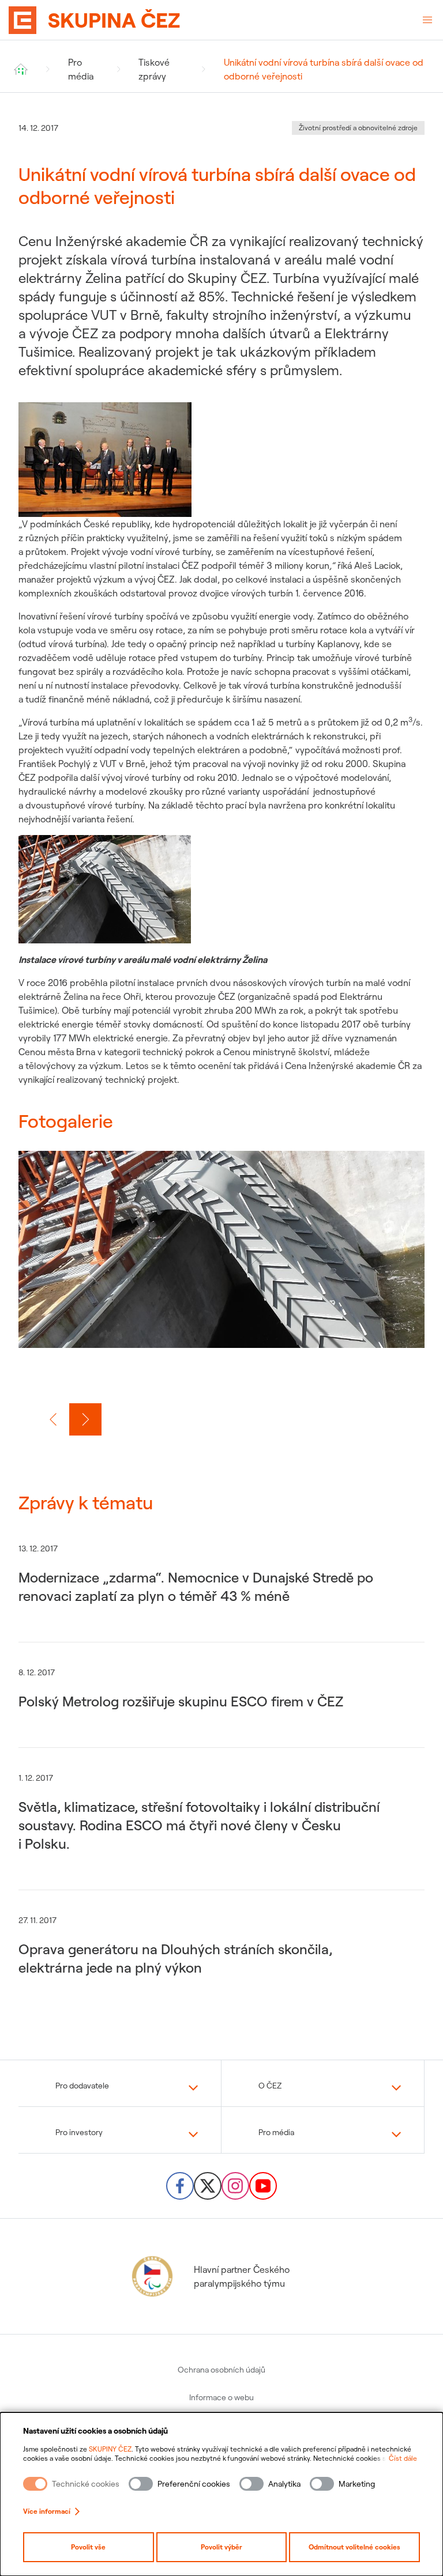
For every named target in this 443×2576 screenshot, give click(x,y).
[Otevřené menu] (427, 20)
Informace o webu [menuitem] (221, 2397)
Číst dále (403, 2458)
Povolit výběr (221, 2547)
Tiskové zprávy (154, 69)
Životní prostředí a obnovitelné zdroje (358, 128)
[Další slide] (85, 1419)
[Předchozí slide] (53, 1419)
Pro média (81, 69)
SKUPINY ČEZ (110, 2449)
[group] (221, 1263)
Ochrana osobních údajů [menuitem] (221, 2370)
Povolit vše (88, 2547)
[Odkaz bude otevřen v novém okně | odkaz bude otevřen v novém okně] (180, 2186)
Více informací (47, 2511)
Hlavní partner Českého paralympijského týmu (242, 2276)
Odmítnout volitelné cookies (354, 2547)
